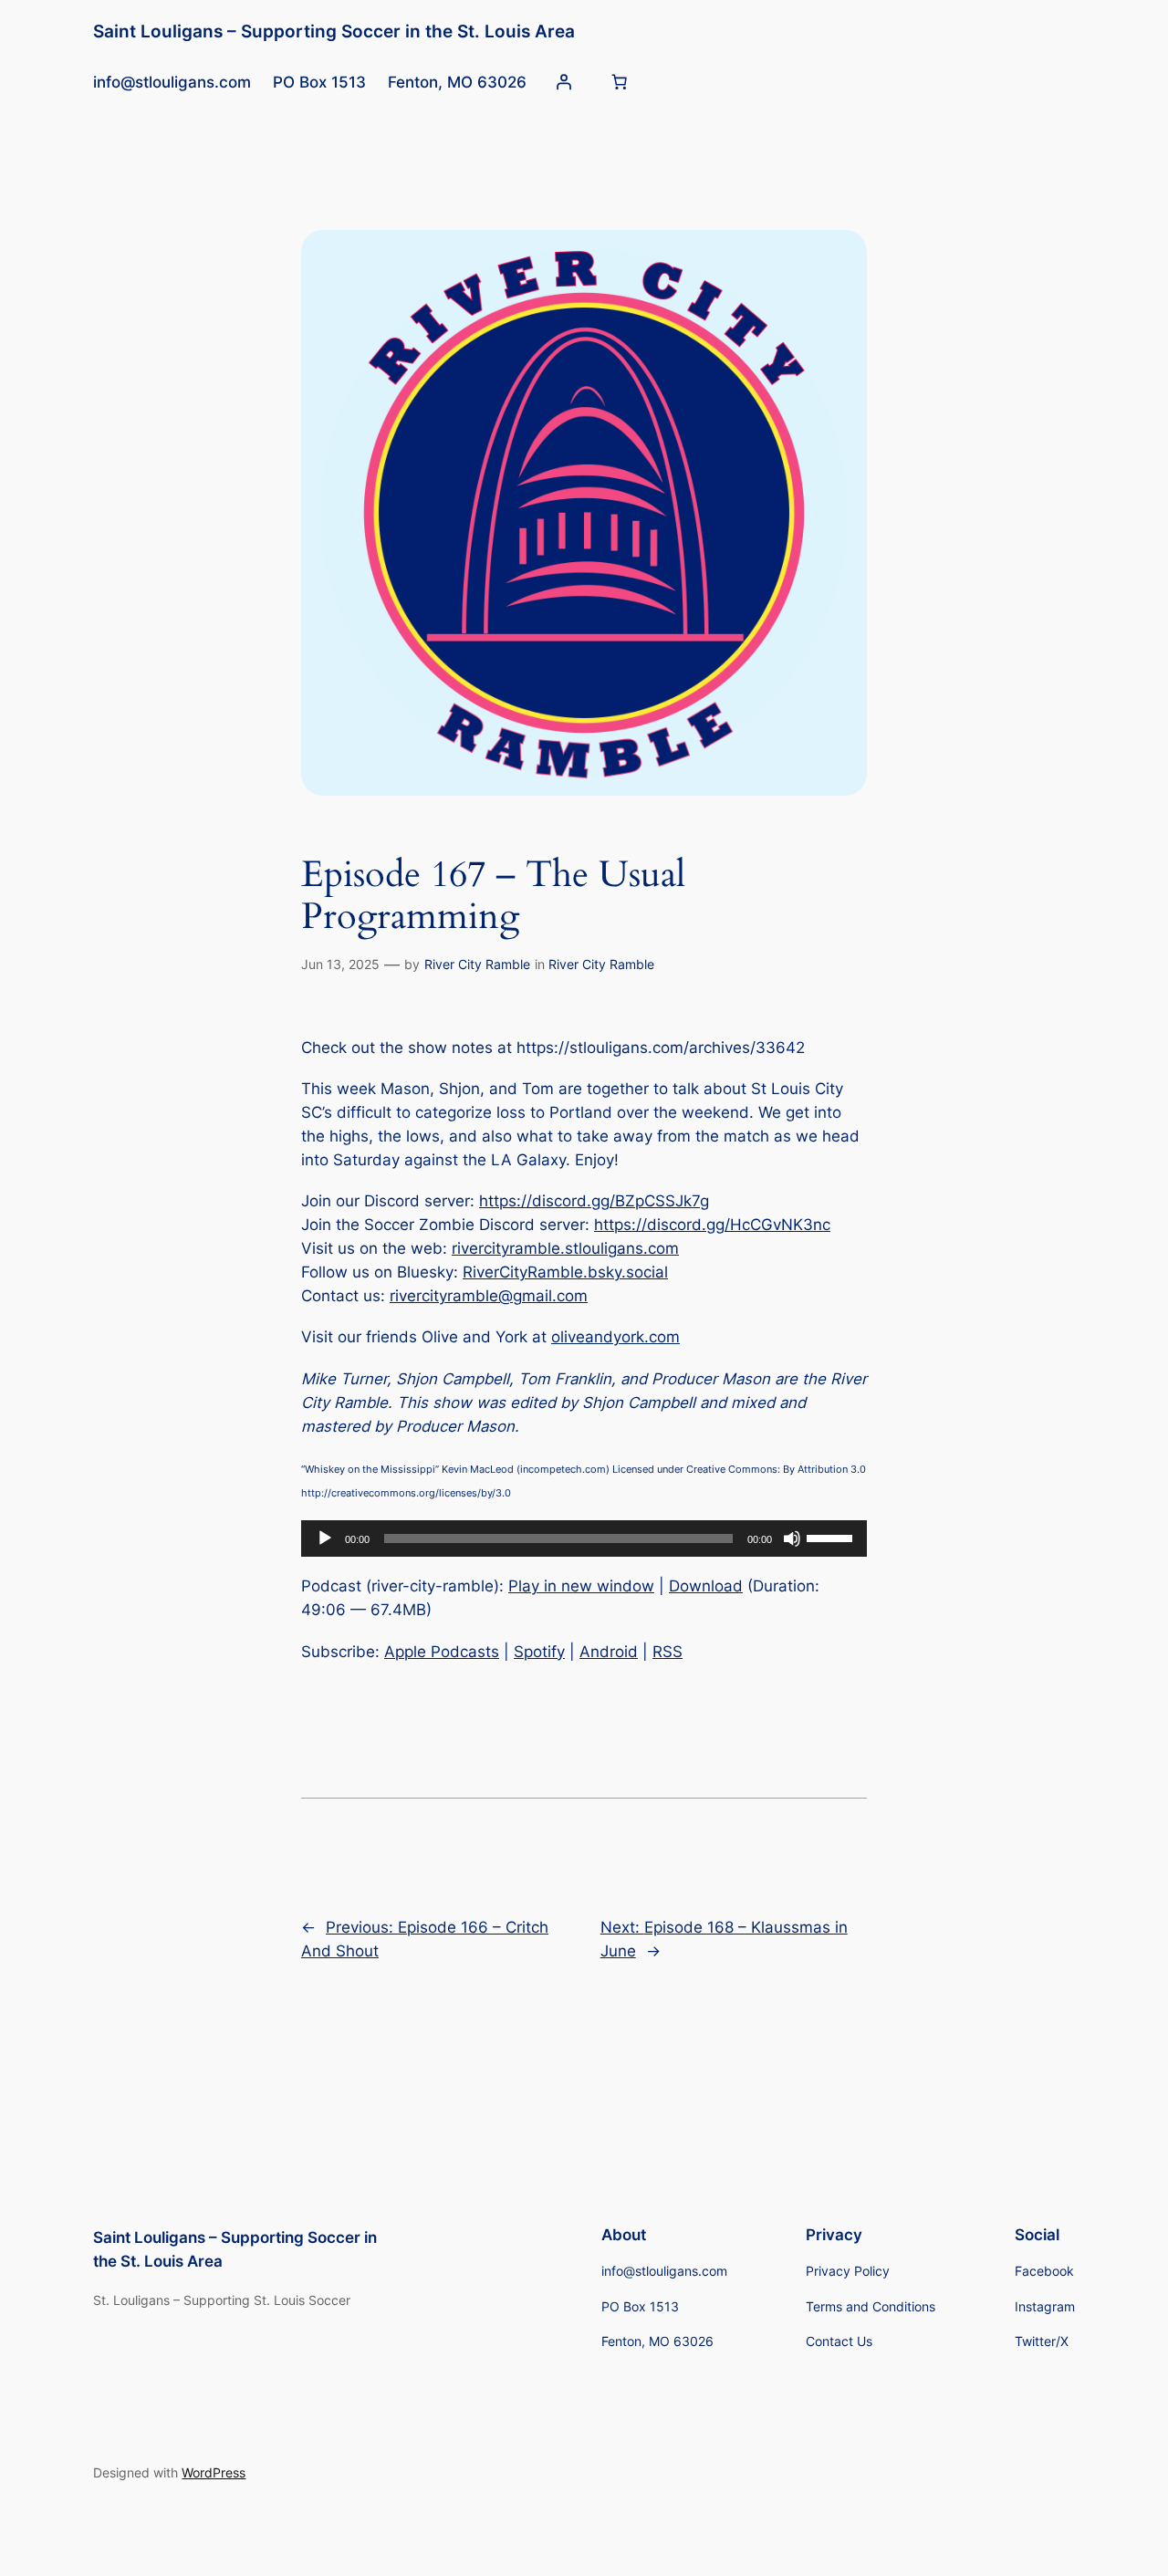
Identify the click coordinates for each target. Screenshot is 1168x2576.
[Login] (564, 82)
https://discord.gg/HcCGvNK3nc (712, 1225)
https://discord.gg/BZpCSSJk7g (594, 1201)
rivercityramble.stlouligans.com (565, 1248)
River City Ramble (477, 964)
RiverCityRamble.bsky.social (565, 1272)
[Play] (325, 1538)
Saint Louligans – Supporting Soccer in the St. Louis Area (334, 31)
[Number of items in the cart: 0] (620, 82)
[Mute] (792, 1538)
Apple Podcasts (442, 1652)
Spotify (539, 1652)
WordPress (214, 2472)
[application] (584, 1538)
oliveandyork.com (615, 1337)
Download (706, 1586)
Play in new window (581, 1586)
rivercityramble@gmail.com (489, 1296)
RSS (667, 1652)
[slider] (832, 1537)
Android (609, 1652)
